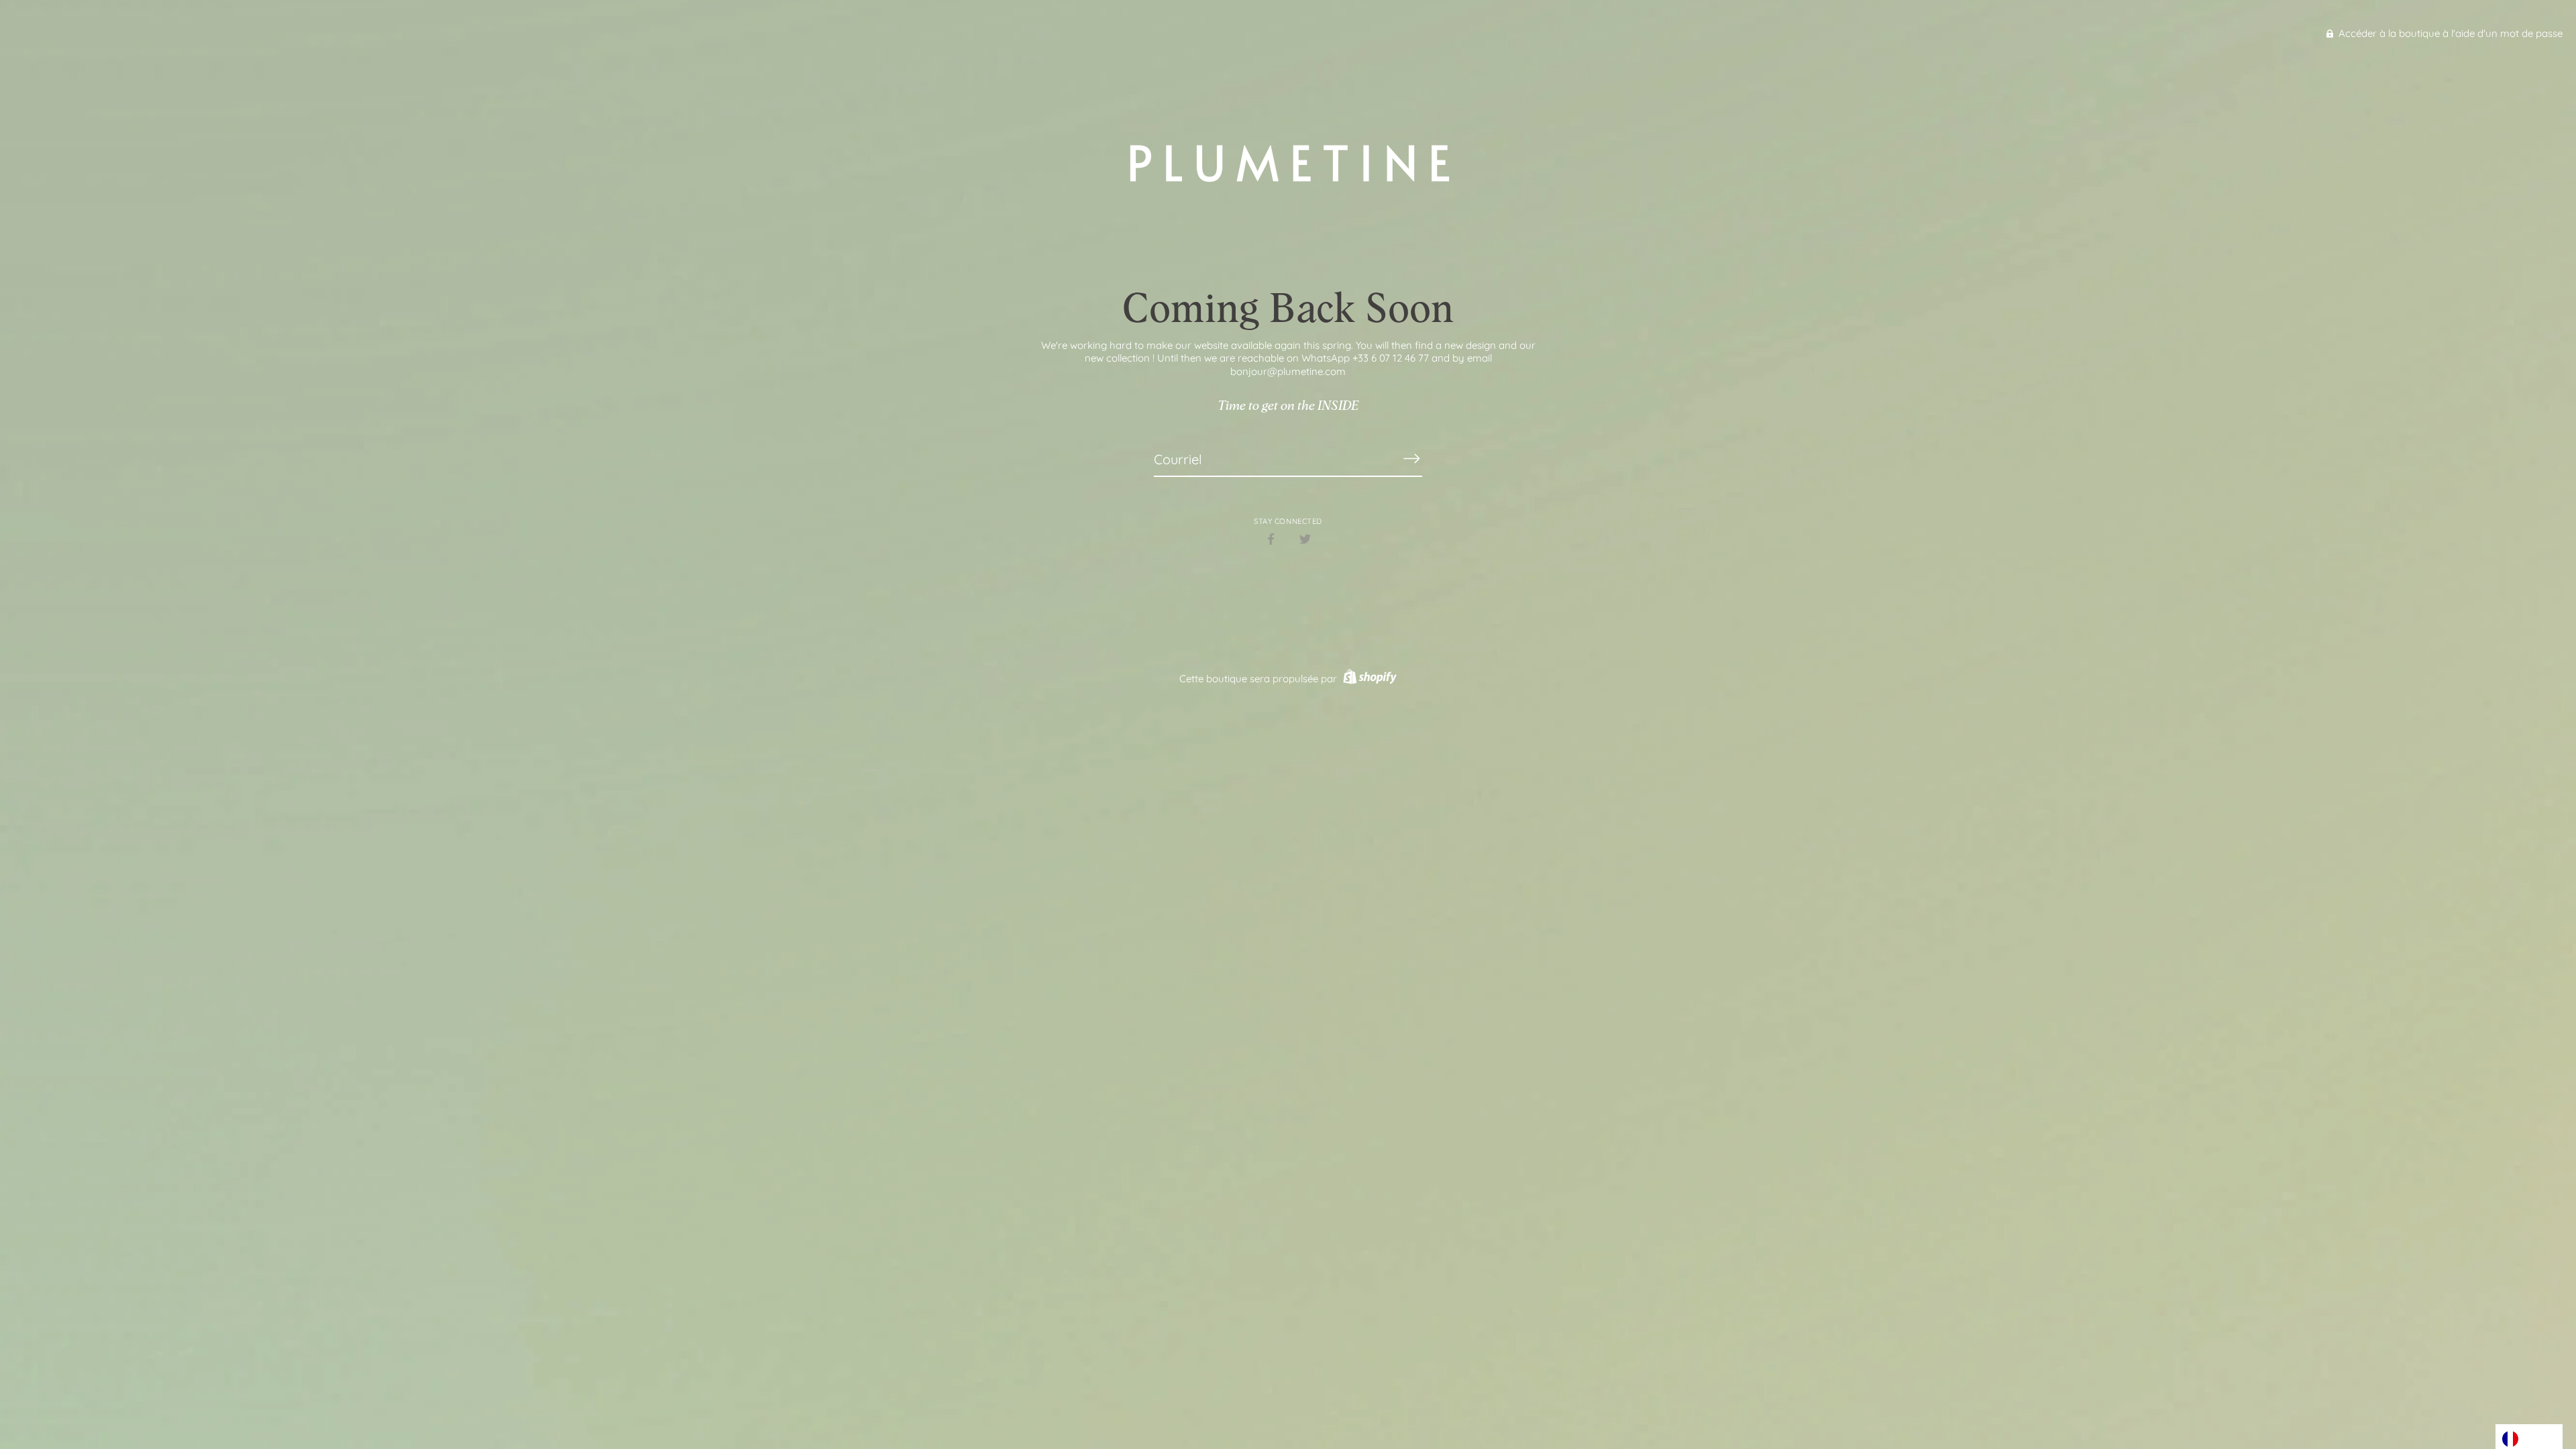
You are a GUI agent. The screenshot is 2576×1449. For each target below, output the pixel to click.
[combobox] (2529, 1437)
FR (2530, 1438)
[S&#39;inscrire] (1411, 459)
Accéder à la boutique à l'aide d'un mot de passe (2449, 33)
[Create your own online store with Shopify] (1368, 679)
